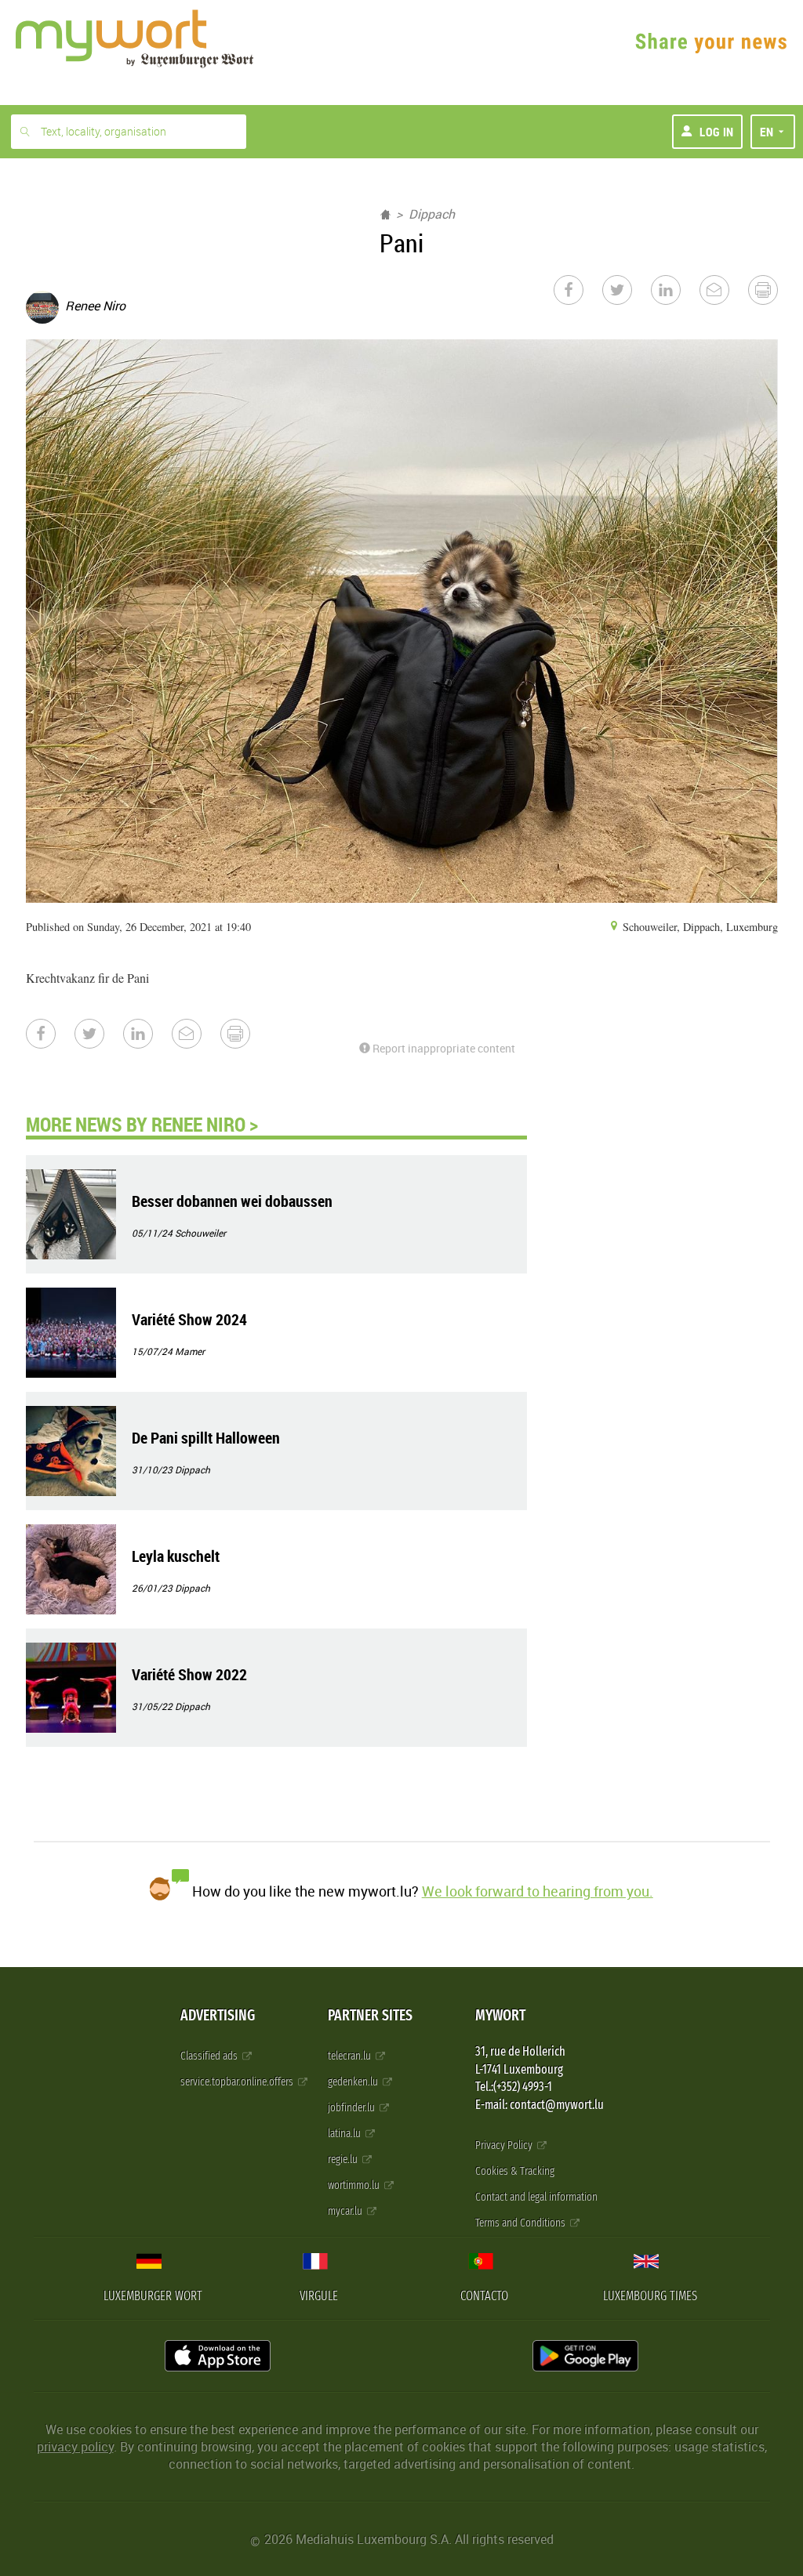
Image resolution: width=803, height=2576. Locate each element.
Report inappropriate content (443, 1048)
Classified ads (210, 2056)
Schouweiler (200, 1233)
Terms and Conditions (521, 2223)
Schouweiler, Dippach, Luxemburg (699, 927)
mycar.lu (346, 2211)
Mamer (190, 1351)
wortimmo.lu (355, 2185)
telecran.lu (351, 2056)
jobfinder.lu (352, 2108)
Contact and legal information (536, 2197)
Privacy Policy (505, 2145)
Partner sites (370, 2015)
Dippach (432, 214)
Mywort (500, 2015)
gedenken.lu (354, 2082)
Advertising (218, 2015)
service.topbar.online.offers (238, 2082)
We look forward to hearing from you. (538, 1891)
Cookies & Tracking (515, 2171)
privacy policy (75, 2447)
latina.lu (345, 2134)
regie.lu (344, 2159)
